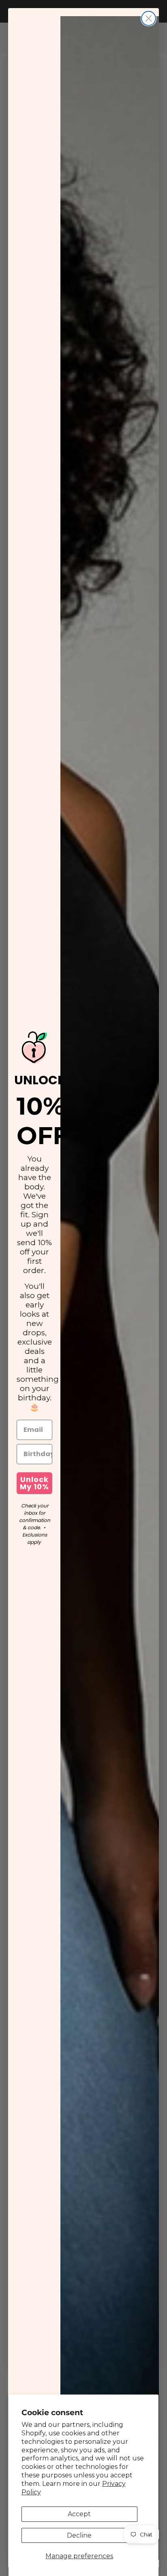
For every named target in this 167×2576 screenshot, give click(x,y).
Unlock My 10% (34, 1483)
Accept (79, 2514)
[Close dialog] (149, 18)
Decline (79, 2535)
